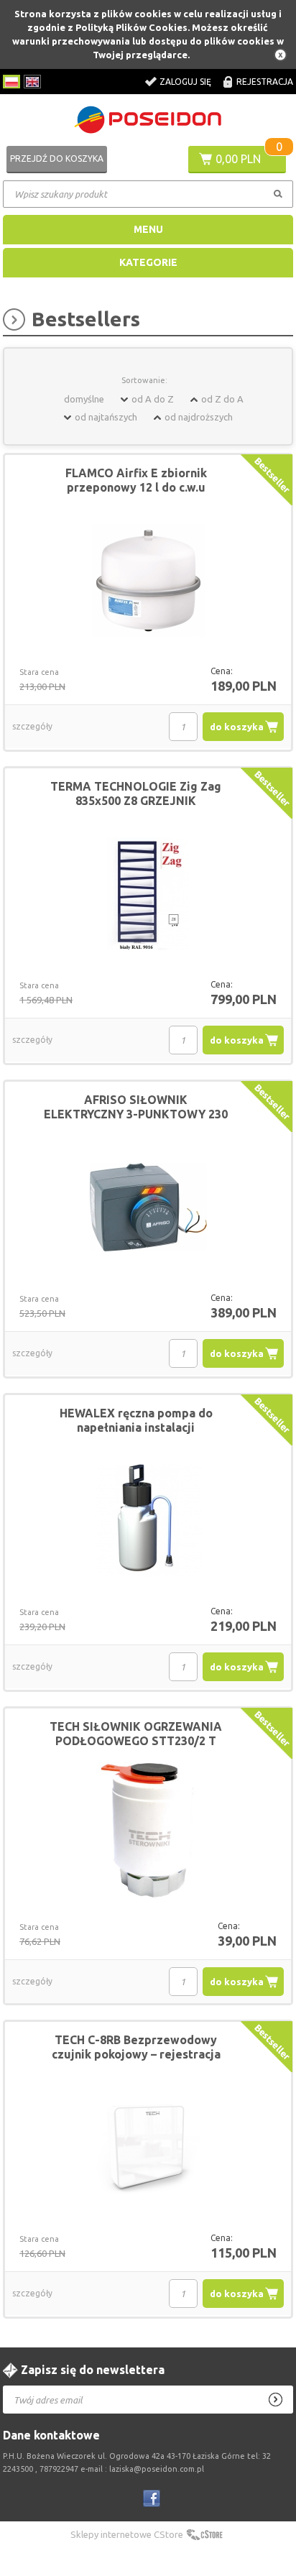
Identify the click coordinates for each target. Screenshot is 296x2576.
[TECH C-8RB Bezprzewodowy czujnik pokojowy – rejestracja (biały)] (148, 2148)
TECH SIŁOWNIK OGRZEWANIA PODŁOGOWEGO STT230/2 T (136, 1734)
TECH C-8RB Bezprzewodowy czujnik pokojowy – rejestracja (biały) (136, 2054)
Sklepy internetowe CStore (127, 2534)
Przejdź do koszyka (57, 158)
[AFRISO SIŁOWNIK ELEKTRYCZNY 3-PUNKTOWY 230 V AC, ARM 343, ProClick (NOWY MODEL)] (148, 1207)
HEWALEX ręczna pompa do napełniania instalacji (136, 1420)
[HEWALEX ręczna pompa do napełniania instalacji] (148, 1521)
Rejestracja (265, 82)
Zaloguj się (185, 82)
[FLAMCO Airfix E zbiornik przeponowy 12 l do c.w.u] (148, 581)
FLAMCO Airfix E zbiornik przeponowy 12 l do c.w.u (136, 480)
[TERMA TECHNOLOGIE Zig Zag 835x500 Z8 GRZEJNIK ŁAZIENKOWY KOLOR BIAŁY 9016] (148, 894)
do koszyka (237, 727)
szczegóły (32, 726)
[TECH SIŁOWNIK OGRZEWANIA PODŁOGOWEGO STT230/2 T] (148, 1835)
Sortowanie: (144, 380)
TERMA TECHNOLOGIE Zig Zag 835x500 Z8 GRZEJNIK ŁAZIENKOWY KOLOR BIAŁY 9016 (136, 801)
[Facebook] (152, 2498)
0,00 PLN (238, 159)
